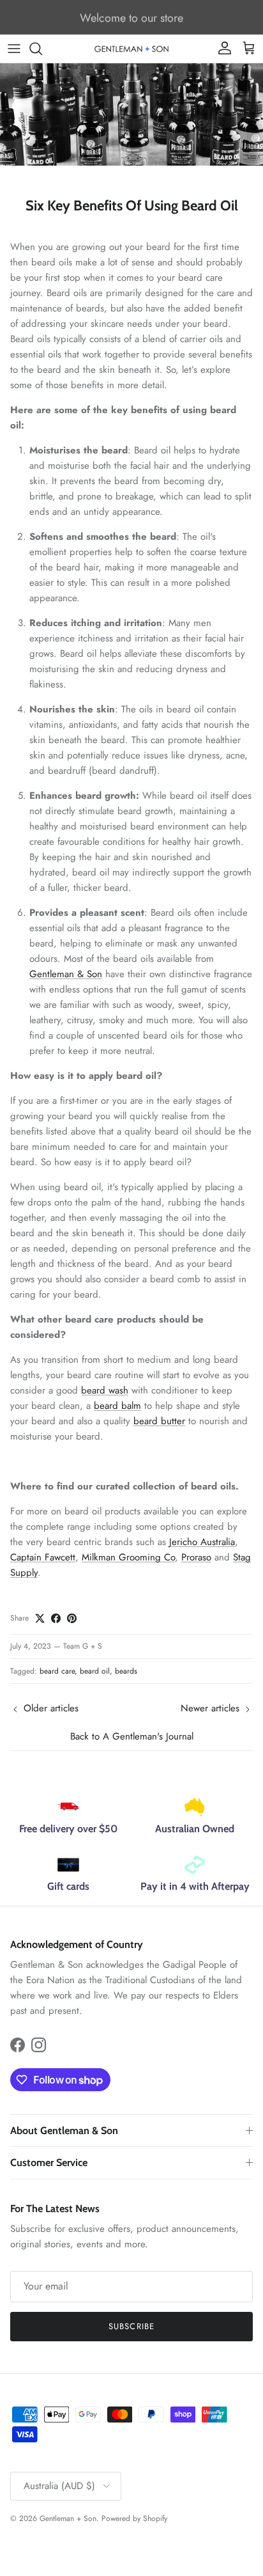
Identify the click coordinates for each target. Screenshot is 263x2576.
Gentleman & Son (66, 974)
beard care (57, 1671)
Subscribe (131, 2326)
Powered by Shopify (134, 2518)
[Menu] (14, 49)
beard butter (159, 1421)
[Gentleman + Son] (131, 48)
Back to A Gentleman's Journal (132, 1736)
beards (126, 1671)
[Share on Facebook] (56, 1618)
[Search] (42, 49)
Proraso (196, 1557)
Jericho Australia (202, 1542)
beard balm (117, 1406)
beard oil (95, 1671)
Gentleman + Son (68, 2518)
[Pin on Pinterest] (72, 1618)
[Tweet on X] (40, 1618)
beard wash (105, 1390)
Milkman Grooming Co (128, 1557)
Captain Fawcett (43, 1557)
